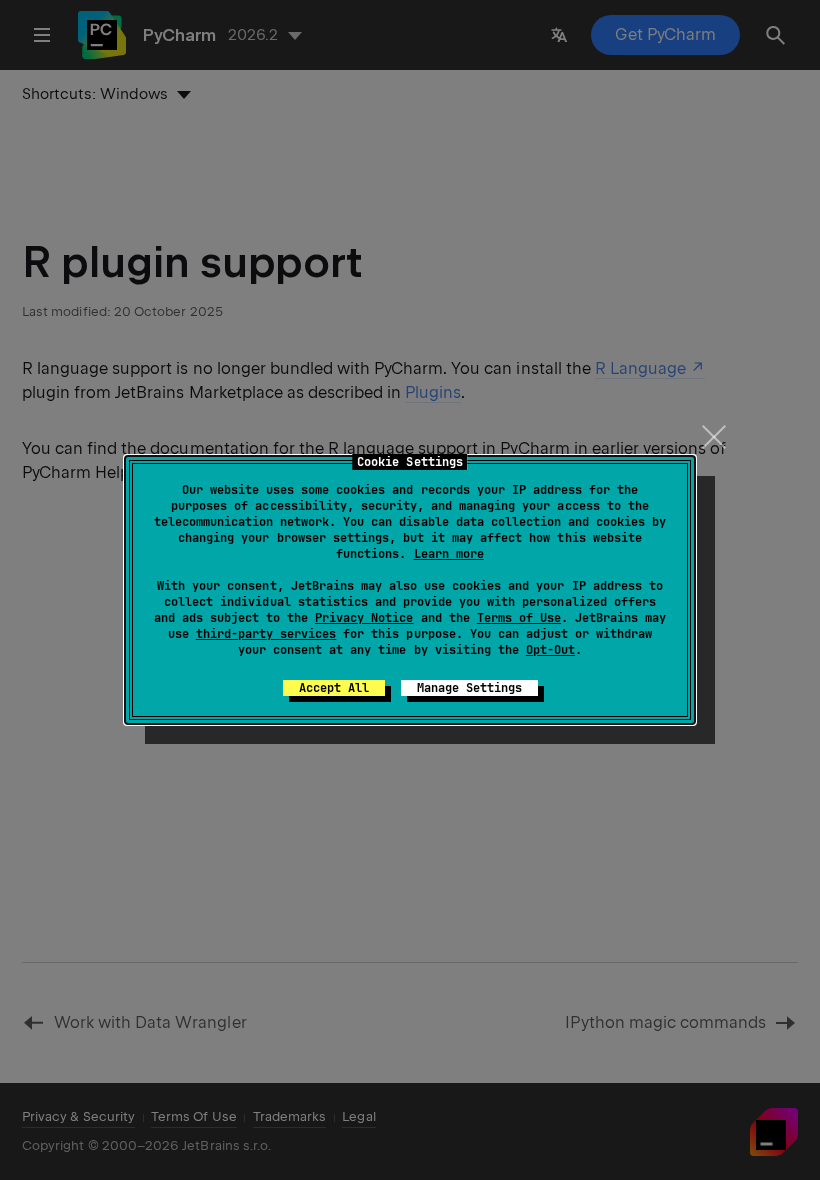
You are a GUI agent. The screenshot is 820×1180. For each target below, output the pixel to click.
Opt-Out (550, 650)
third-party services (266, 634)
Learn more (449, 554)
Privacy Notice (364, 618)
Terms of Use (519, 618)
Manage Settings (469, 688)
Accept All (334, 688)
